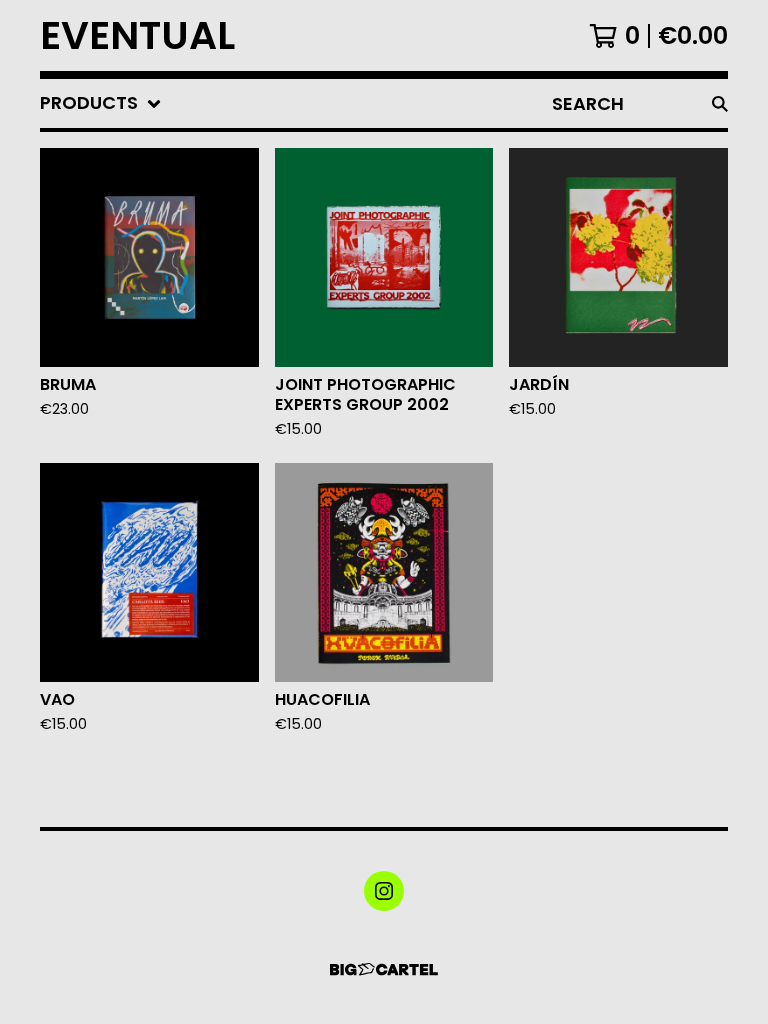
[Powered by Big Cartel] (384, 969)
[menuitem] (101, 103)
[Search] (720, 103)
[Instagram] (384, 891)
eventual (137, 35)
